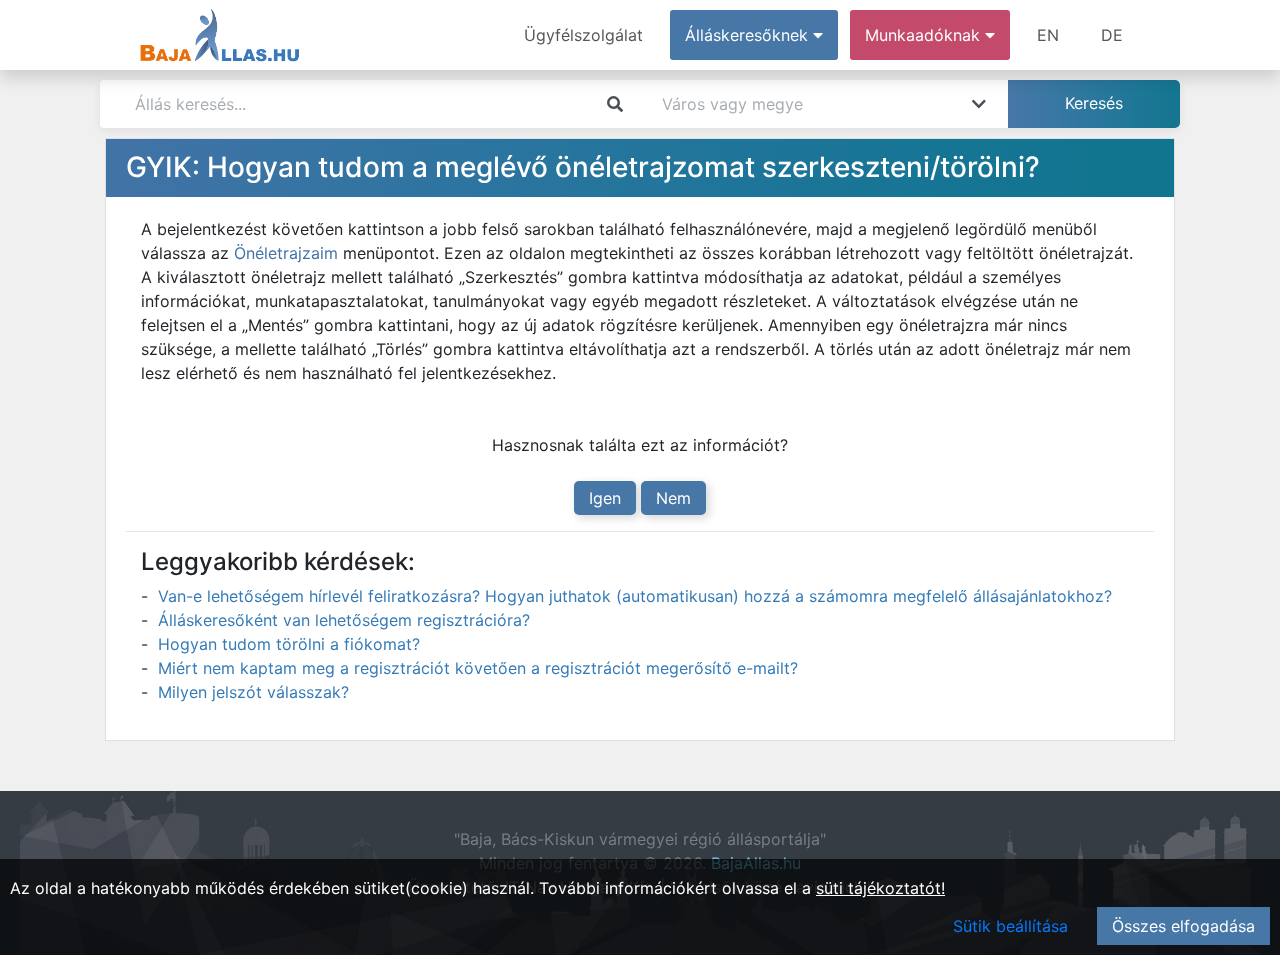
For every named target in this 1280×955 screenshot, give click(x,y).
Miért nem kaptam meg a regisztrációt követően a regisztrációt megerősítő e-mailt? (478, 668)
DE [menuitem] (1112, 35)
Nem (673, 498)
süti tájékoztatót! (880, 888)
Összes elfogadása (1183, 926)
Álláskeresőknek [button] (749, 35)
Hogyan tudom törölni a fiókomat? (289, 644)
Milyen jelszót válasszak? (253, 692)
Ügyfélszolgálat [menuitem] (583, 35)
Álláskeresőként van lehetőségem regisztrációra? (344, 620)
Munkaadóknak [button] (925, 35)
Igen (605, 498)
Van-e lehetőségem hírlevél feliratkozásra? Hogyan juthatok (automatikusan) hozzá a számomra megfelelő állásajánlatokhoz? (635, 596)
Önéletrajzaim (286, 253)
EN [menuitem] (1048, 35)
